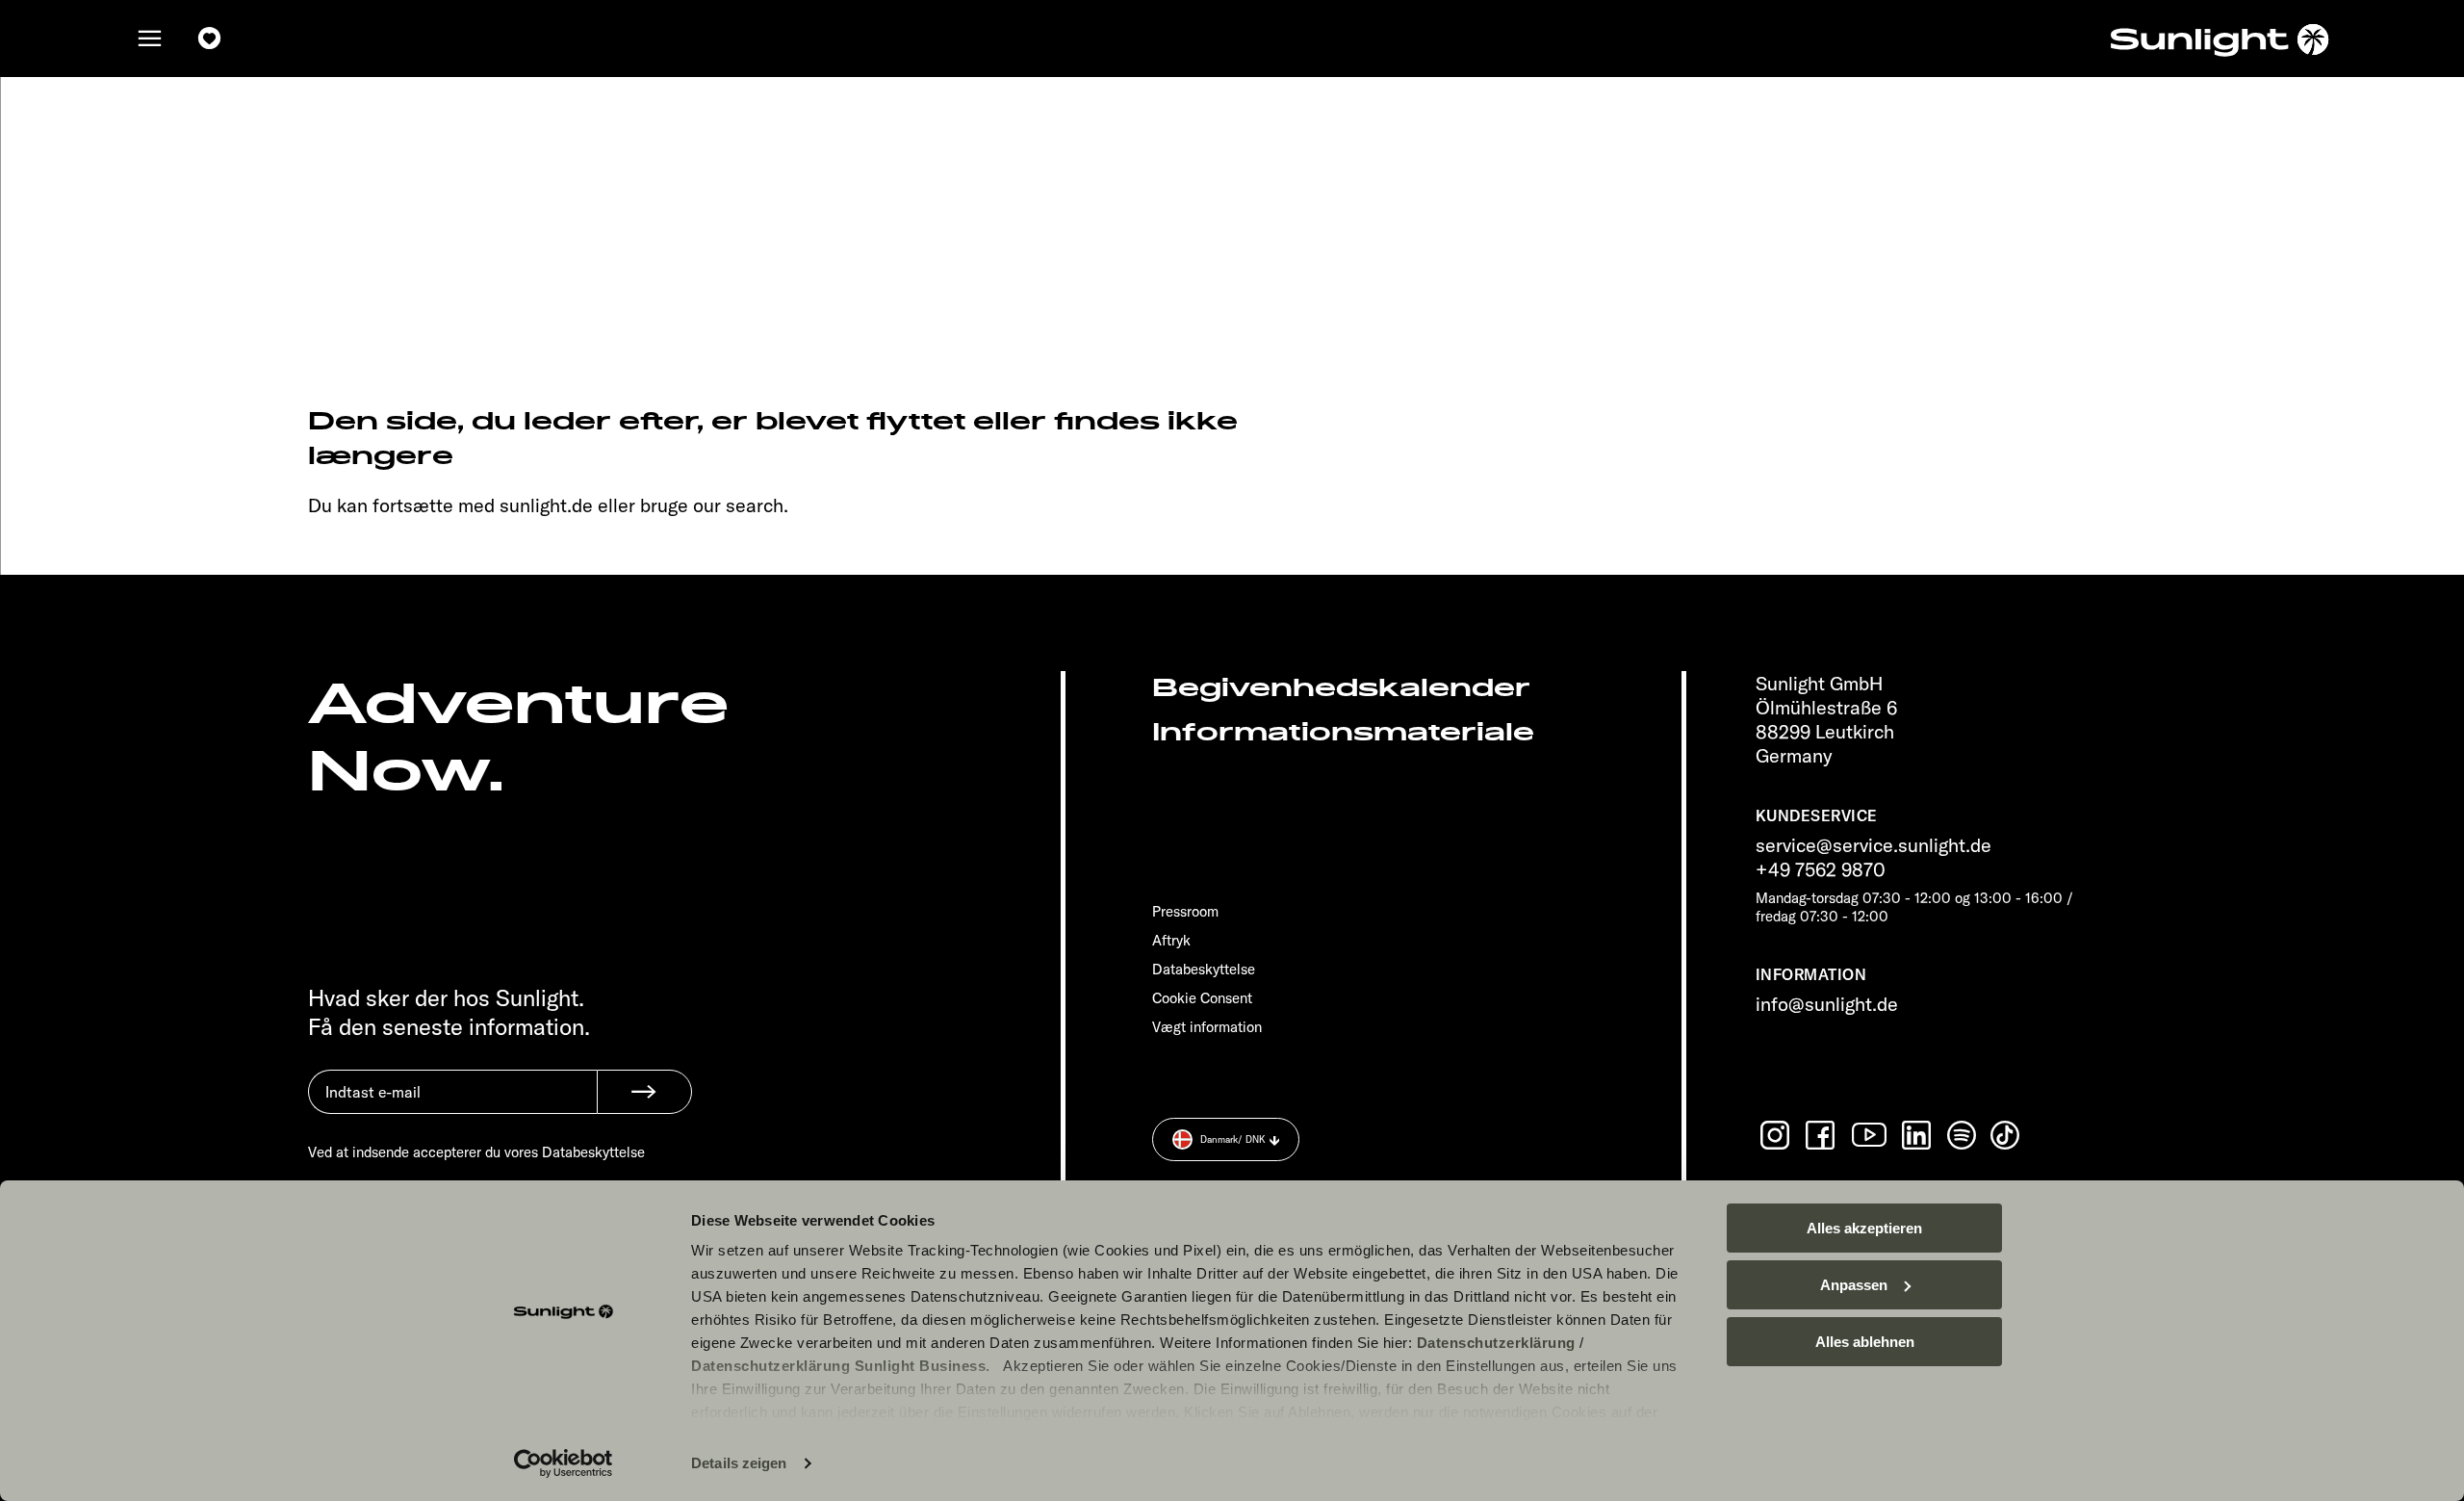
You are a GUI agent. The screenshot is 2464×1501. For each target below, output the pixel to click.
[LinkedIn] (1918, 1135)
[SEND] (644, 1092)
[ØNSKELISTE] (210, 39)
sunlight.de (546, 505)
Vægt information (1207, 1027)
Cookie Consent (1202, 998)
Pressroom (1185, 911)
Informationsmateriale (1343, 732)
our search (738, 505)
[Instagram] (1777, 1135)
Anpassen (1854, 1285)
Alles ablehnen (1865, 1342)
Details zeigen (739, 1463)
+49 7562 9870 (1821, 869)
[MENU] (150, 39)
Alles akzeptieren (1864, 1228)
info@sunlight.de (1827, 1004)
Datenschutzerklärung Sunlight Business (838, 1366)
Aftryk (1171, 940)
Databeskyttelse (1204, 969)
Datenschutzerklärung (1496, 1343)
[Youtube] (1870, 1135)
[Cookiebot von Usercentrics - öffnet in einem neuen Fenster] (564, 1463)
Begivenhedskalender (1341, 688)
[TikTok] (2007, 1135)
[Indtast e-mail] (452, 1106)
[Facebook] (1822, 1135)
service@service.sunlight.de (1874, 845)
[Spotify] (1963, 1135)
